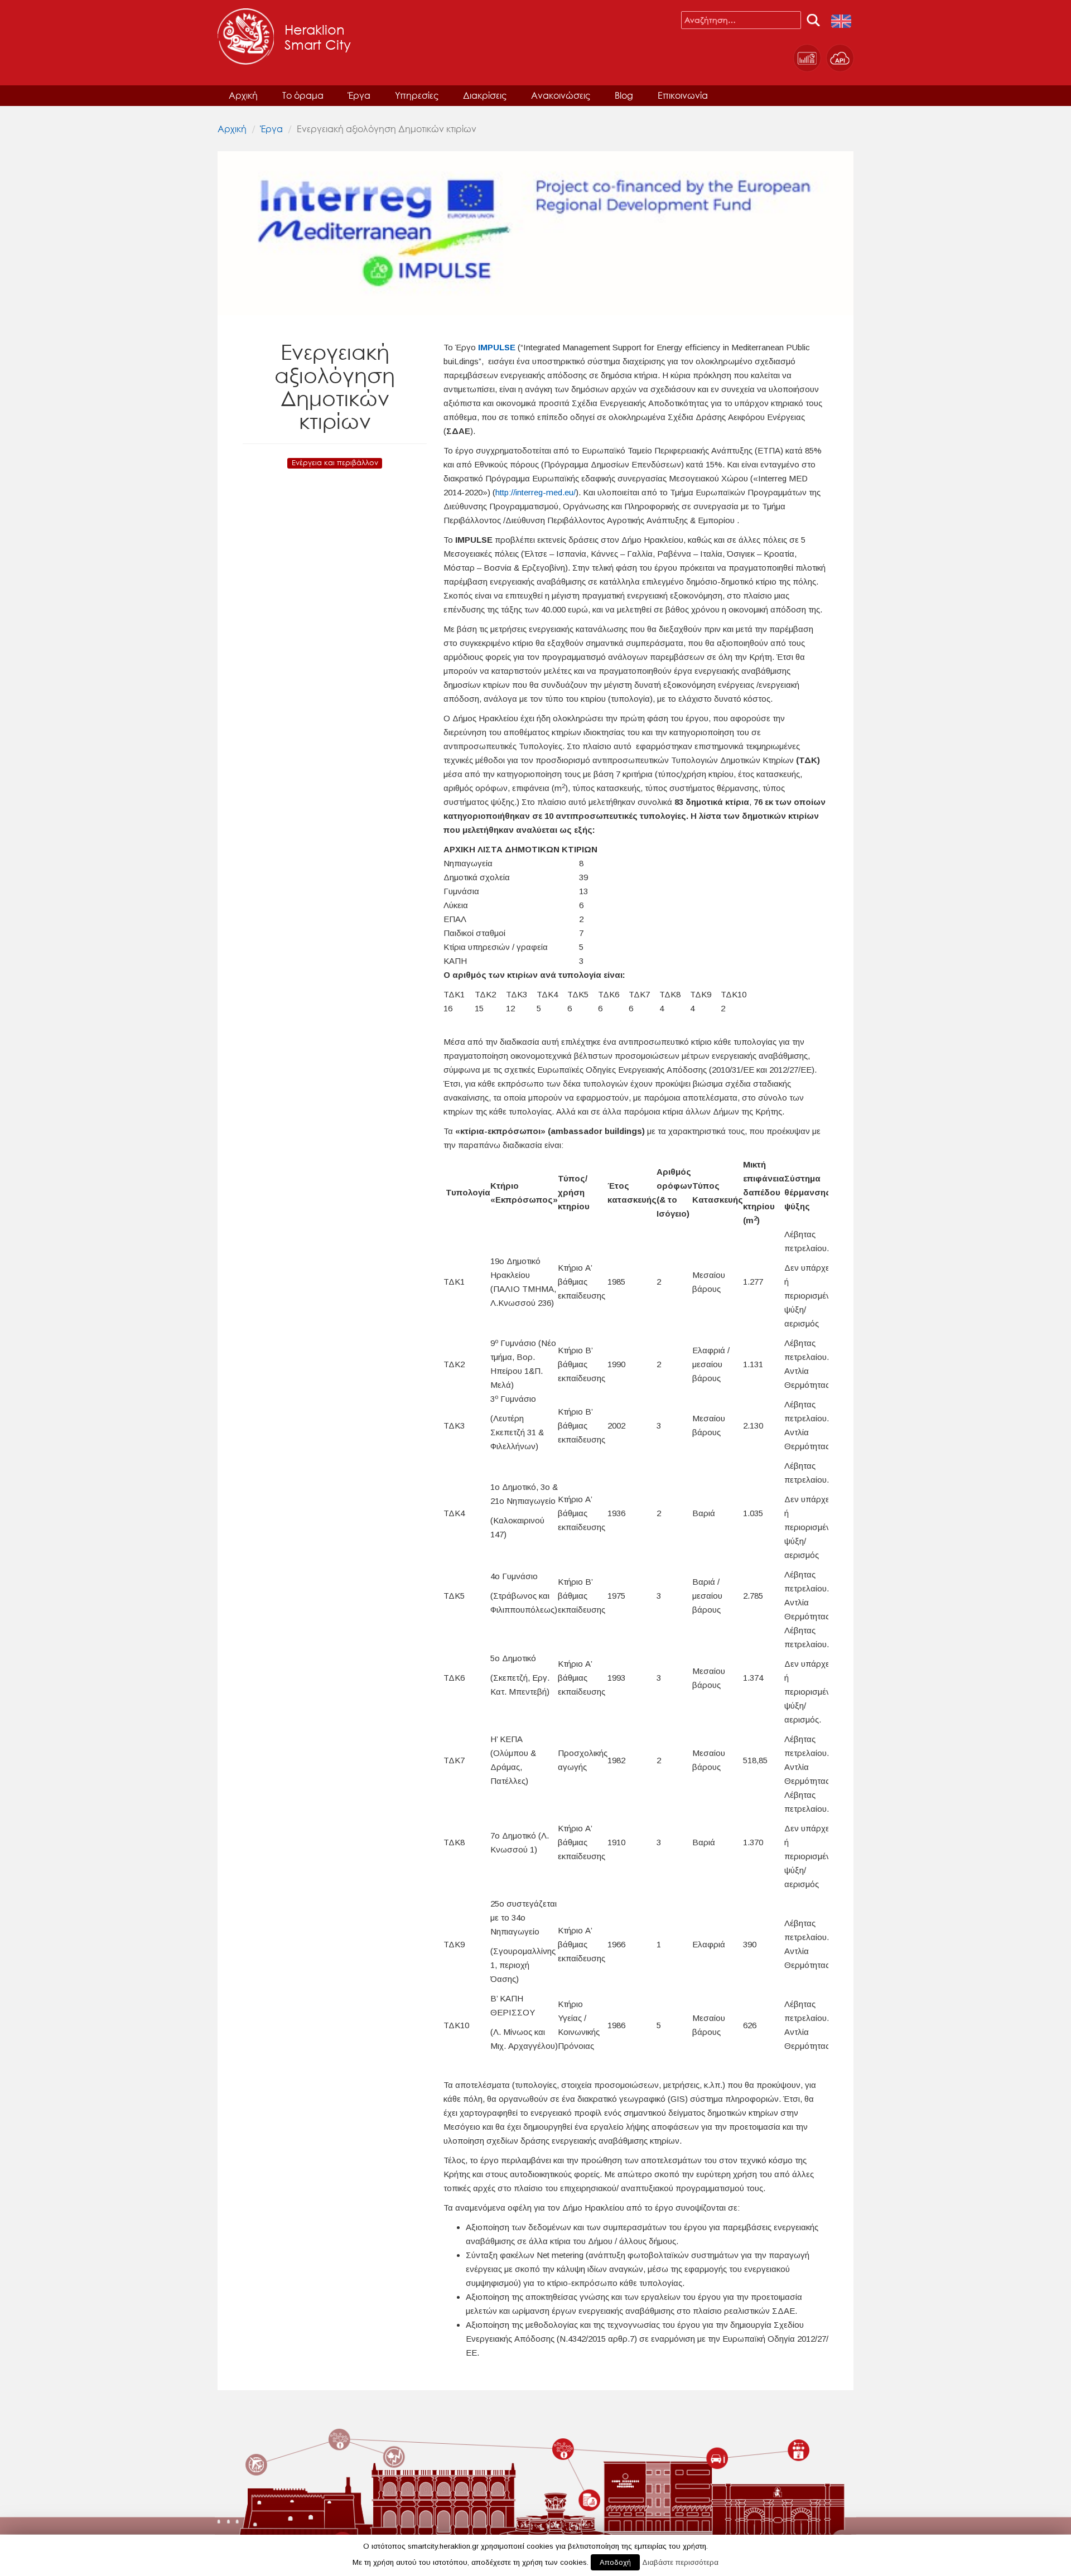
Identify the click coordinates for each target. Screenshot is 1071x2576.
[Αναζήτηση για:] (741, 20)
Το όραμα (303, 95)
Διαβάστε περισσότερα (680, 2562)
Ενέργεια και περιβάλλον (335, 463)
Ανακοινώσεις (561, 95)
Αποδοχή (615, 2562)
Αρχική (243, 95)
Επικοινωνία (683, 95)
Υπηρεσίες (417, 95)
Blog (624, 95)
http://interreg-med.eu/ (535, 492)
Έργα (359, 95)
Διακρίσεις (485, 95)
